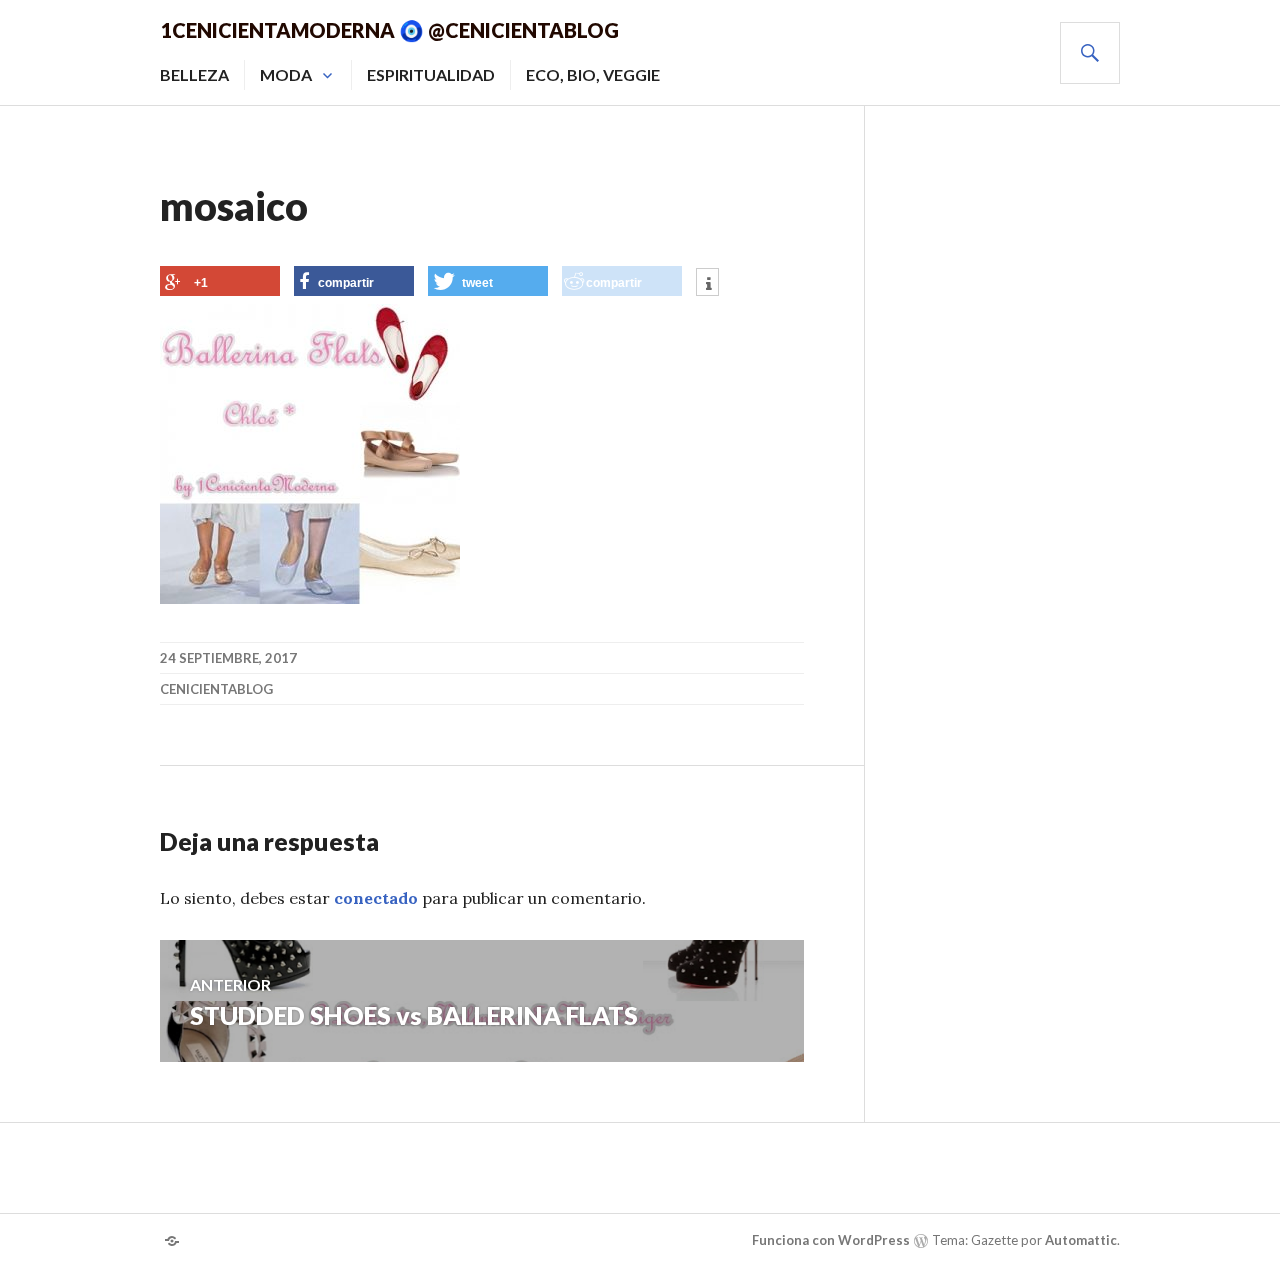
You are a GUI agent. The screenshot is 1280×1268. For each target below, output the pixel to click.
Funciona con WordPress (831, 1240)
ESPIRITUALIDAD (431, 74)
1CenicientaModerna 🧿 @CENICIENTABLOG (389, 30)
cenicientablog (216, 689)
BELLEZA (194, 74)
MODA (286, 74)
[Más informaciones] (707, 284)
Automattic (1081, 1240)
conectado (376, 898)
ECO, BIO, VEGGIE (593, 74)
